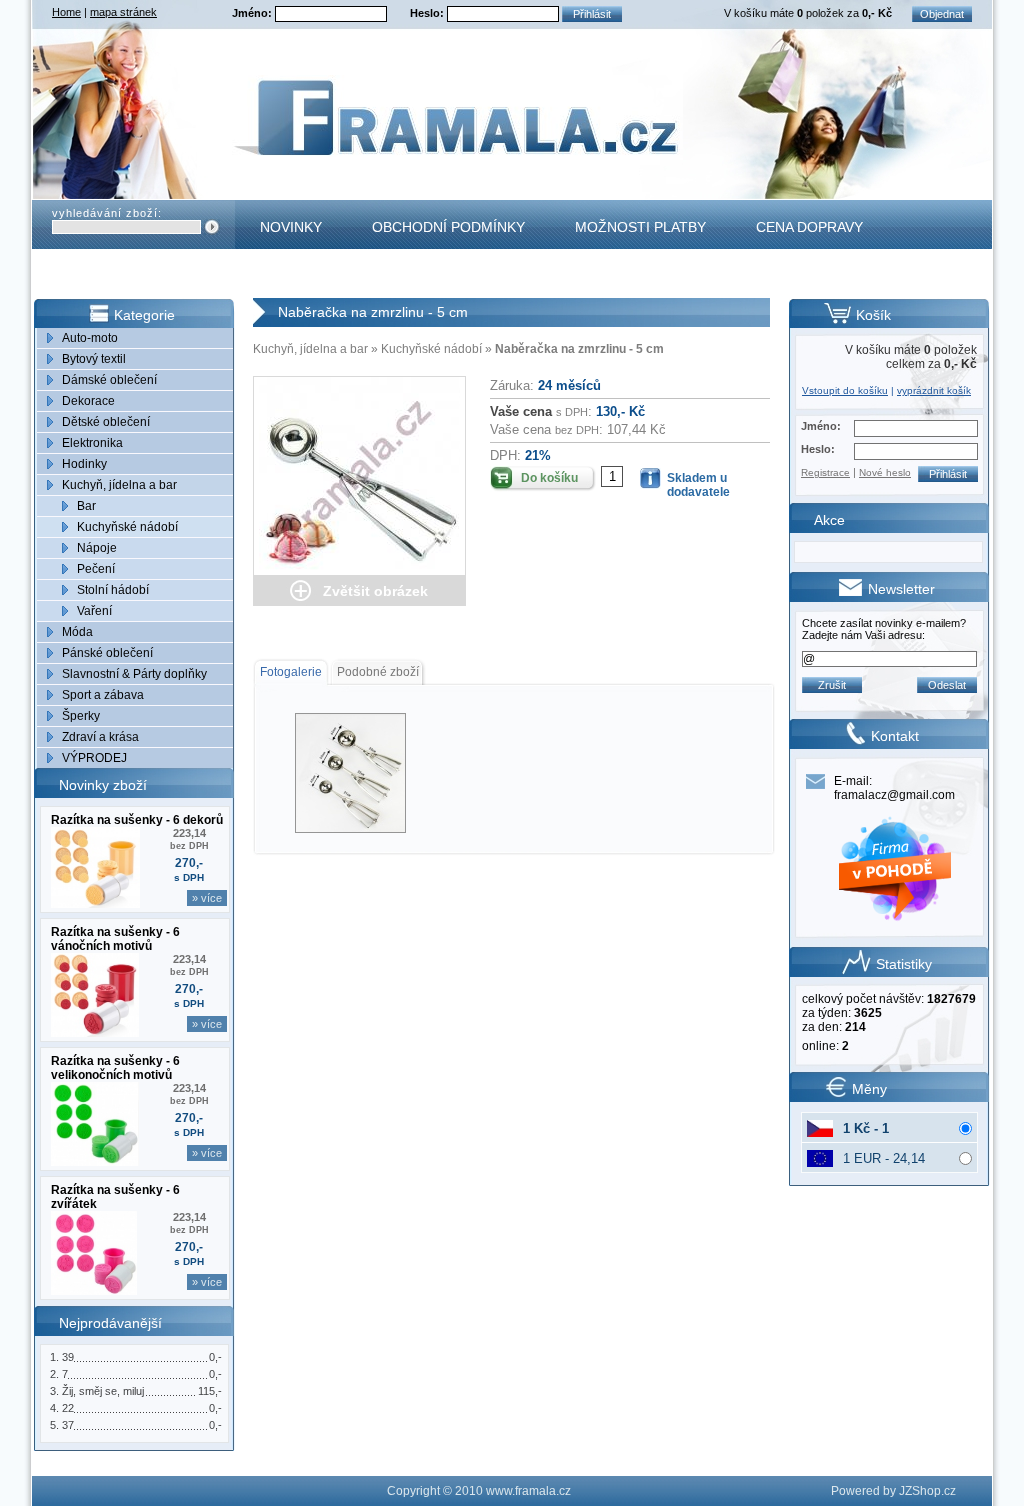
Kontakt (292, 276)
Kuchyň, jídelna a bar (119, 485)
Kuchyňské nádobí (127, 527)
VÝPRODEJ (94, 758)
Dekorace (88, 401)
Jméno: (253, 13)
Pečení (96, 569)
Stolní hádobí (113, 590)
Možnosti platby (640, 227)
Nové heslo (885, 472)
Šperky (81, 716)
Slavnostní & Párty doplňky (134, 674)
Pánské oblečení (107, 653)
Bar (86, 506)
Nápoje (97, 548)
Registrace (825, 472)
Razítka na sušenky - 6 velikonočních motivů (115, 1068)
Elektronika (92, 443)
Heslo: (428, 13)
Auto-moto (90, 338)
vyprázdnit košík (934, 390)
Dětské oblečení (106, 422)
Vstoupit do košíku (845, 390)
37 (68, 1425)
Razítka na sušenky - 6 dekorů (137, 820)
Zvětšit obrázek (375, 591)
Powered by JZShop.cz (893, 1491)
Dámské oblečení (109, 380)
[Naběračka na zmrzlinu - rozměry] (350, 772)
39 (68, 1357)
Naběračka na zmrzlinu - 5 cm (579, 349)
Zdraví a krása (100, 737)
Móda (77, 632)
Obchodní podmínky (448, 227)
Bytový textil (94, 359)
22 (68, 1408)
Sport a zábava (103, 695)
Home (66, 12)
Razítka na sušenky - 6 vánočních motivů (115, 939)
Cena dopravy (809, 227)
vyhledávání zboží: (107, 213)
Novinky (291, 227)
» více (207, 898)
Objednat (942, 14)
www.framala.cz (528, 1491)
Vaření (94, 611)
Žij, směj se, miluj (103, 1391)
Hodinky (84, 464)
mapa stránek (123, 12)
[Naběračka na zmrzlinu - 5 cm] (359, 476)
